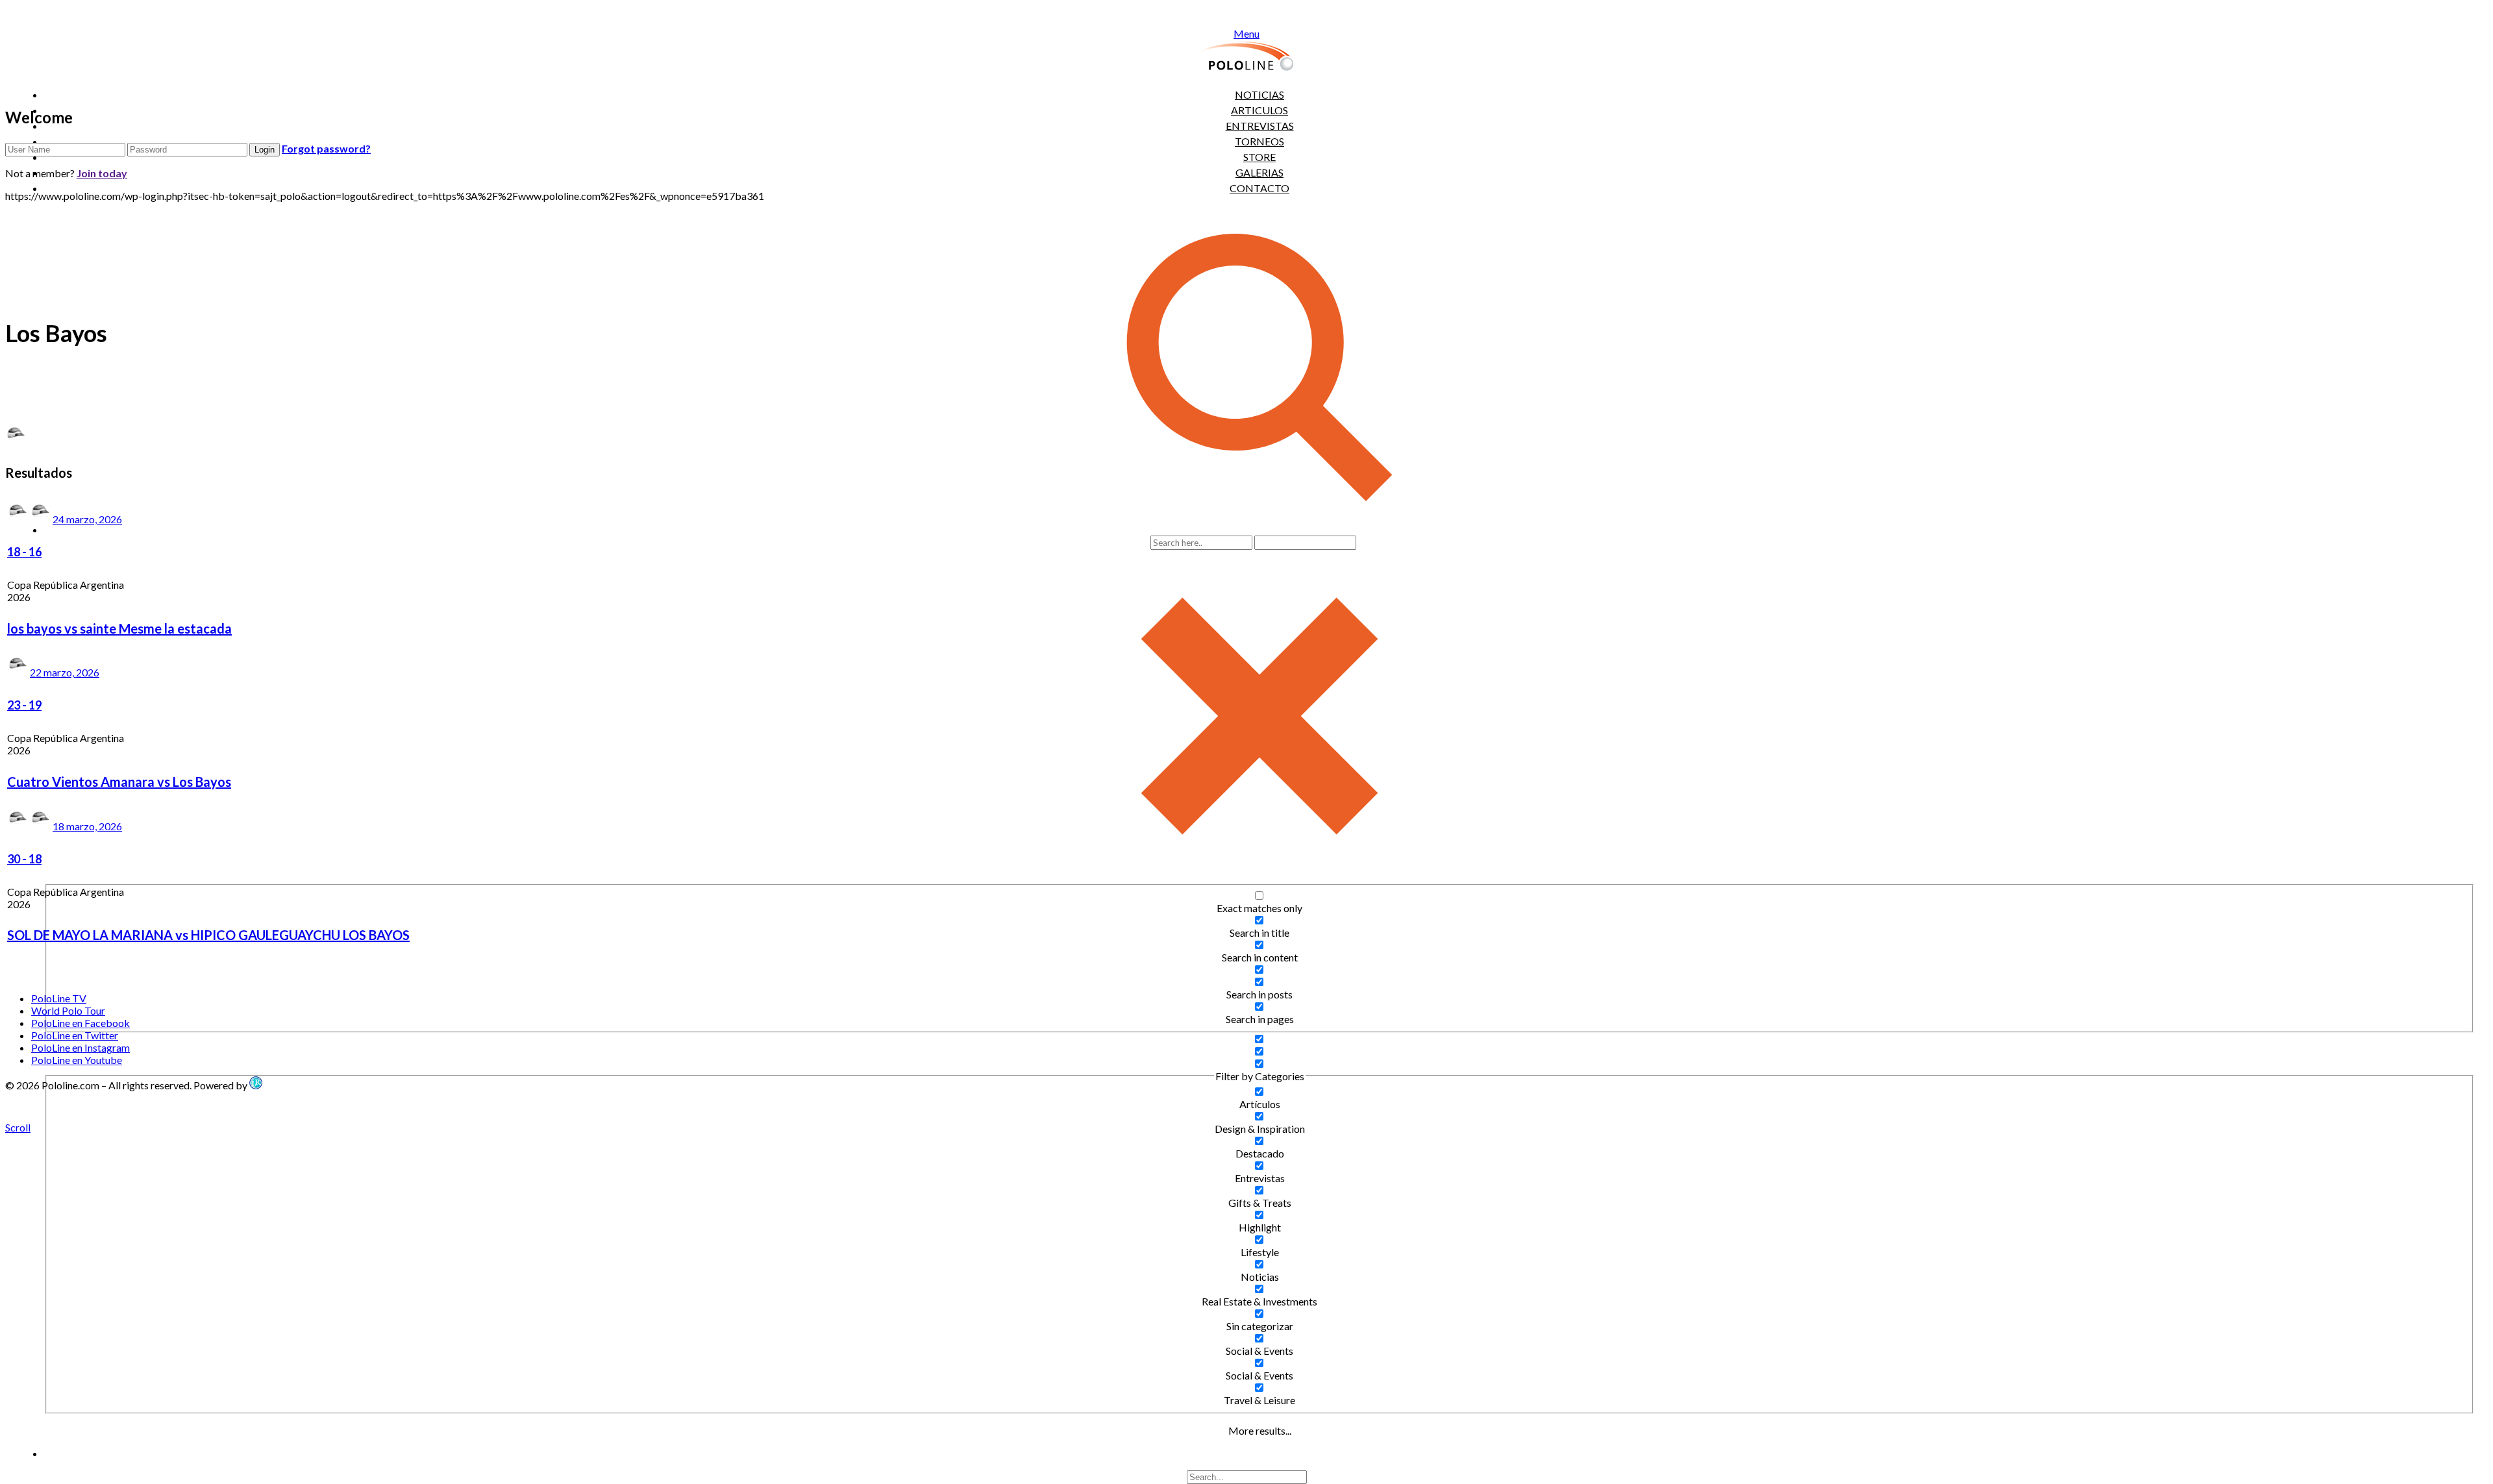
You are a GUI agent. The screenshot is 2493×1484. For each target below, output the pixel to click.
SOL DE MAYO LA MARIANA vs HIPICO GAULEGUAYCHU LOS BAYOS (208, 935)
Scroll (18, 1127)
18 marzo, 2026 (87, 826)
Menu (1246, 33)
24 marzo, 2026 (87, 519)
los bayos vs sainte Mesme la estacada (119, 628)
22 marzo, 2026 (65, 672)
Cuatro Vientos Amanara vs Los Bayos (119, 782)
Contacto (1259, 188)
